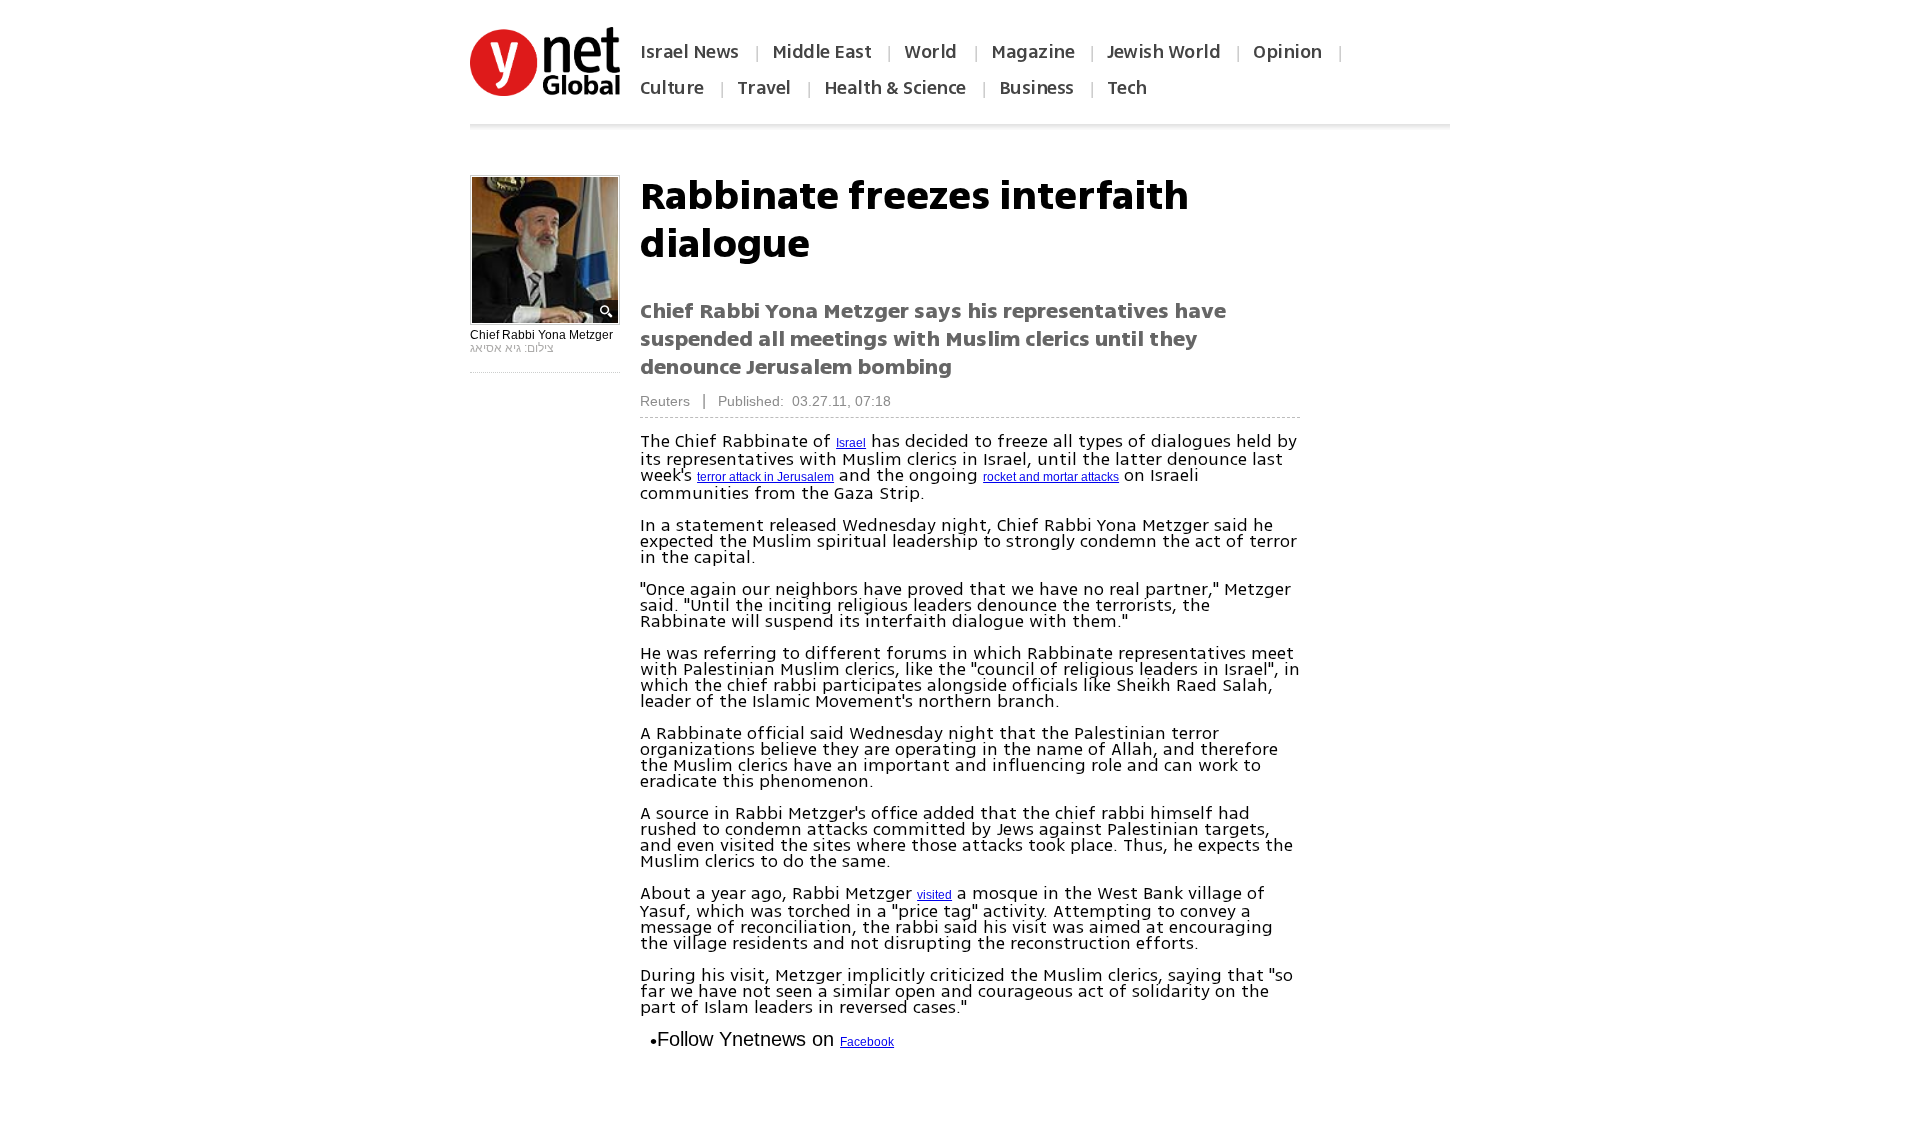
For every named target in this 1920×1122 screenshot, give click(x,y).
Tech (1127, 88)
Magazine (1032, 52)
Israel (851, 443)
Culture (672, 88)
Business (1036, 88)
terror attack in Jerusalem (765, 477)
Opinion (1287, 52)
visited (934, 895)
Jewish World (1163, 52)
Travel (764, 88)
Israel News (689, 52)
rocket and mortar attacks (1051, 477)
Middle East (822, 52)
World (932, 52)
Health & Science (895, 88)
